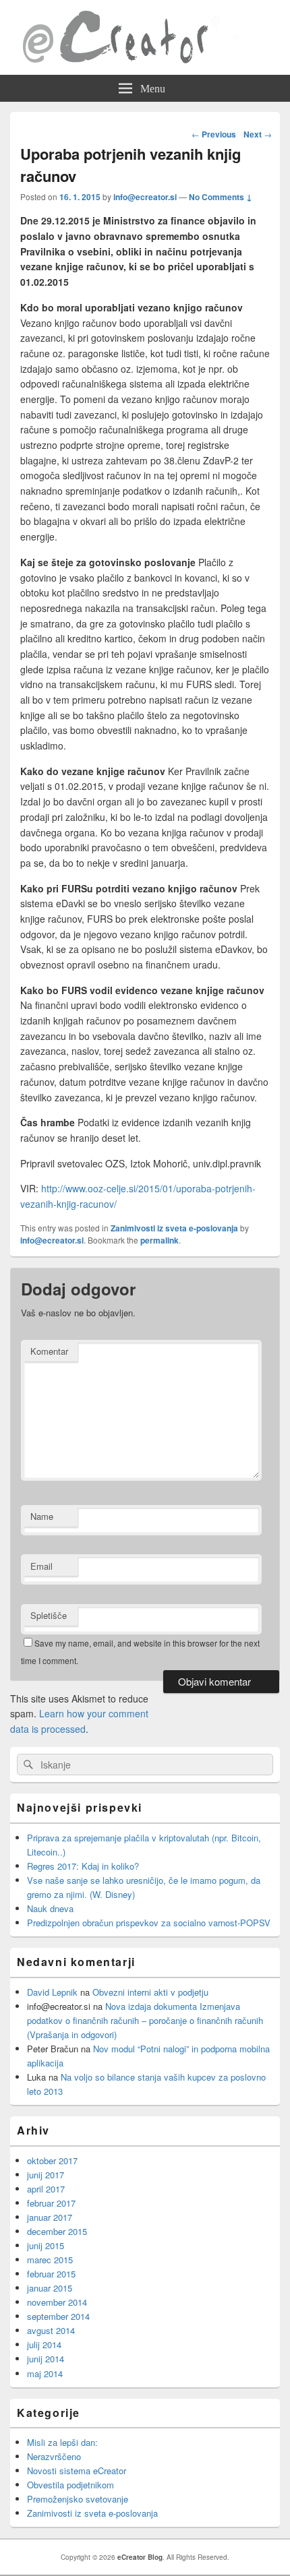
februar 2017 (51, 2203)
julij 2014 (44, 2344)
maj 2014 (45, 2373)
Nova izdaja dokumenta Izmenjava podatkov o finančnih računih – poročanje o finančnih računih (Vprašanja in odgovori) (145, 2020)
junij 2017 (46, 2175)
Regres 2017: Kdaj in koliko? (83, 1866)
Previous (214, 134)
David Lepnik (52, 1992)
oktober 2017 (52, 2160)
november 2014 (57, 2302)
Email (41, 1566)
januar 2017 (50, 2217)
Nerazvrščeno (54, 2456)
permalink (159, 1240)
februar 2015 (51, 2274)
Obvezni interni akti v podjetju (150, 1992)
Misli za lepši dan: (62, 2442)
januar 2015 (50, 2288)
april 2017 (46, 2189)
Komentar (49, 1351)
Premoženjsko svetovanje (78, 2499)
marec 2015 (50, 2260)
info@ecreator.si (145, 197)
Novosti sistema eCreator (77, 2471)
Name (42, 1516)
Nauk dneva (50, 1908)
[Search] (27, 1765)
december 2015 (57, 2231)
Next (258, 134)
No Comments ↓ (221, 197)
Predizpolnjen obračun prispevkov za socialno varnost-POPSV (149, 1923)
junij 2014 (46, 2359)
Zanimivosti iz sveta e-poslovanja (174, 1228)
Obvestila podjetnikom (70, 2485)
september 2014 (58, 2316)
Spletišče (49, 1615)
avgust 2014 (51, 2330)
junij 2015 (46, 2245)
